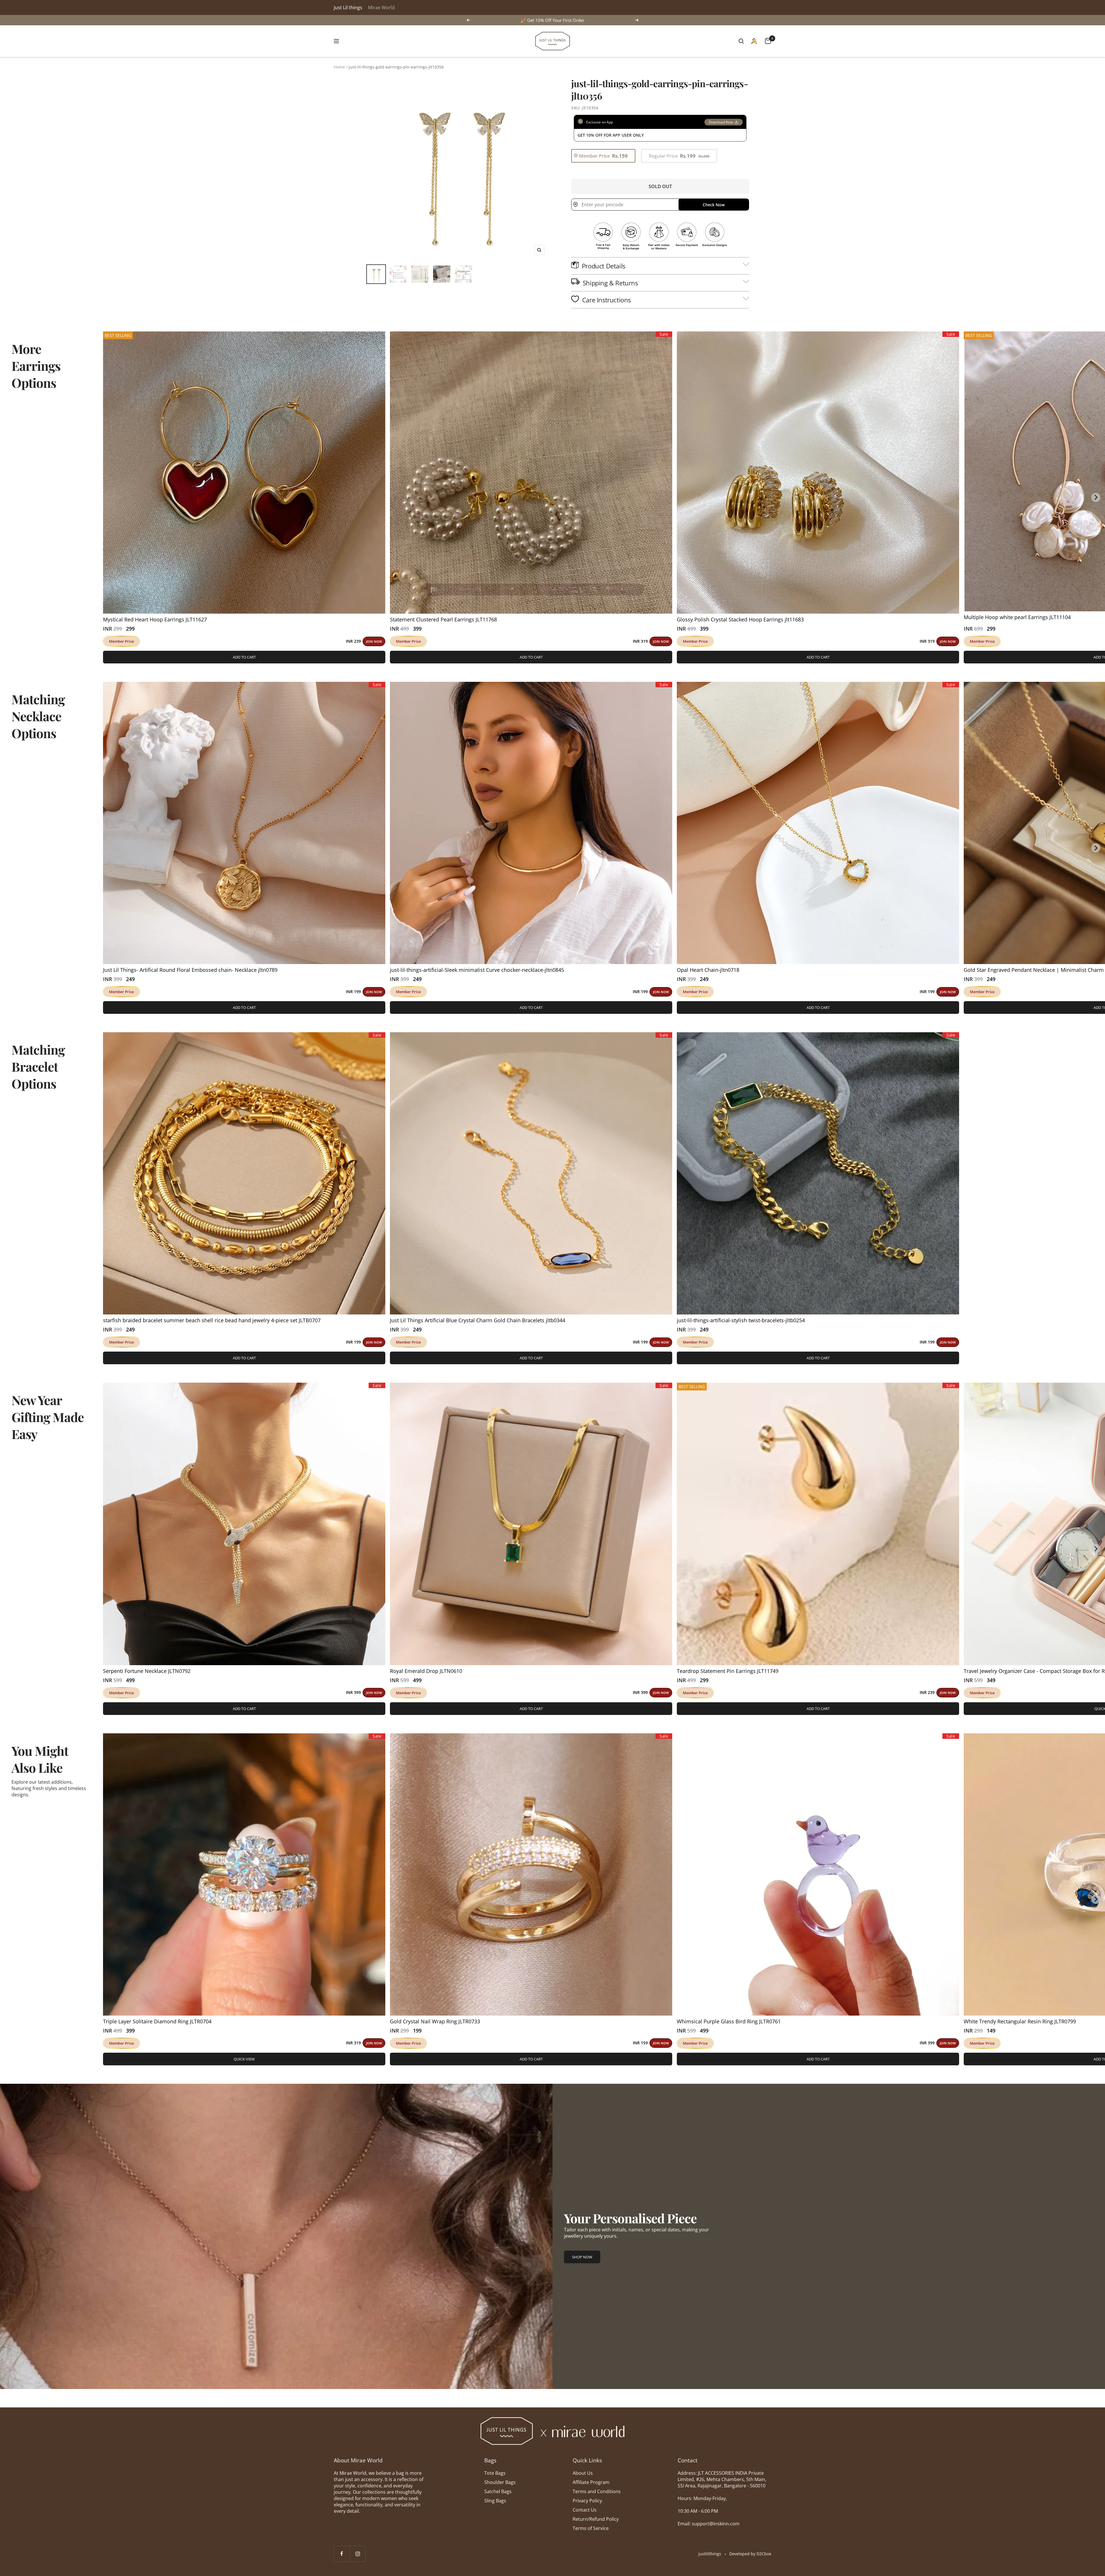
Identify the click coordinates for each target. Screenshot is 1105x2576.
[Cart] (768, 41)
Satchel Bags (498, 2491)
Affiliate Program (591, 2482)
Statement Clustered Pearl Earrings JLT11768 (443, 619)
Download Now (721, 122)
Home (339, 67)
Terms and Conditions (597, 2491)
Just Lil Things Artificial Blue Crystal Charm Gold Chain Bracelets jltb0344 (478, 1320)
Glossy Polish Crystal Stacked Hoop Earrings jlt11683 (740, 619)
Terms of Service (591, 2528)
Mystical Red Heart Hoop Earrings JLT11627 (155, 619)
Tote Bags (495, 2473)
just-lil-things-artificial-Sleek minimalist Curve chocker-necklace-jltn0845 (477, 970)
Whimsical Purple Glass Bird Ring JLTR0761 (729, 2021)
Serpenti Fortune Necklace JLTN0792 (147, 1671)
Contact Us (585, 2510)
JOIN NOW (374, 641)
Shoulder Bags (500, 2482)
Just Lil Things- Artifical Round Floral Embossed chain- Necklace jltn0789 (190, 970)
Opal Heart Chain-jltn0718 (708, 970)
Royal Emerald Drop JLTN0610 (426, 1671)
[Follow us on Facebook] (342, 2554)
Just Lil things (348, 7)
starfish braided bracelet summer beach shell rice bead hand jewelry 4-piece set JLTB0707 (212, 1320)
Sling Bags (495, 2501)
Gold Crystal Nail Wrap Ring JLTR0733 (435, 2021)
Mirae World (381, 7)
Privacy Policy (587, 2501)
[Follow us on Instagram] (358, 2554)
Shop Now (582, 2257)
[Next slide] (1096, 497)
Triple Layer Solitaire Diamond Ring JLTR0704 (157, 2021)
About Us (583, 2473)
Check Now (714, 205)
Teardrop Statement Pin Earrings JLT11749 (728, 1671)
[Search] (741, 41)
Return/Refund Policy (596, 2519)
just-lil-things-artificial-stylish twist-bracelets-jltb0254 (741, 1320)
